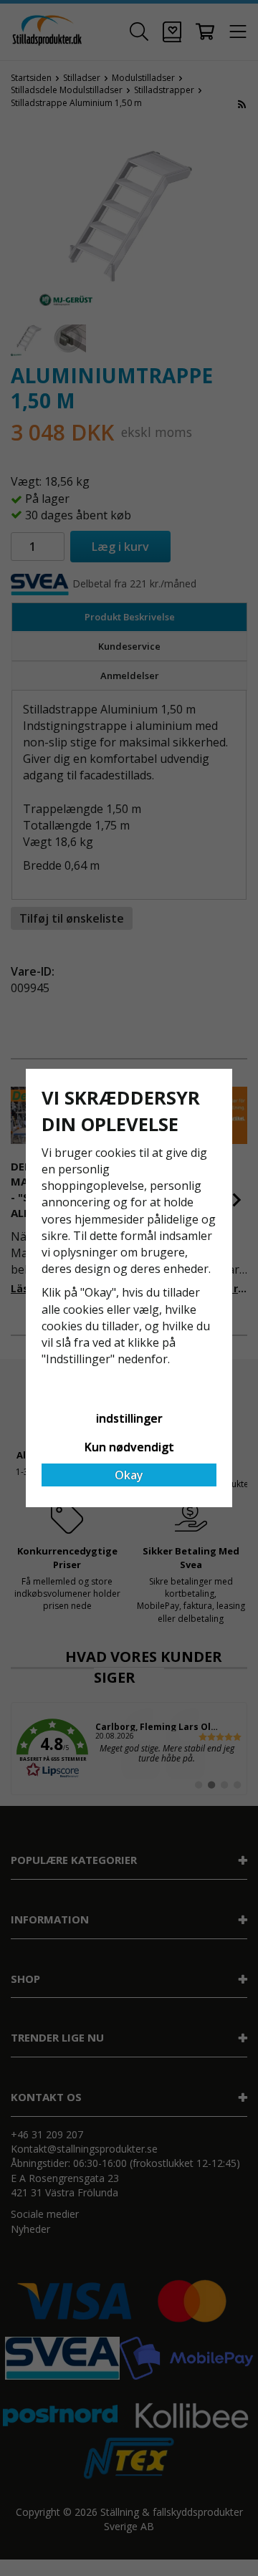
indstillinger (129, 1418)
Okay (129, 1475)
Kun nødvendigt (129, 1447)
